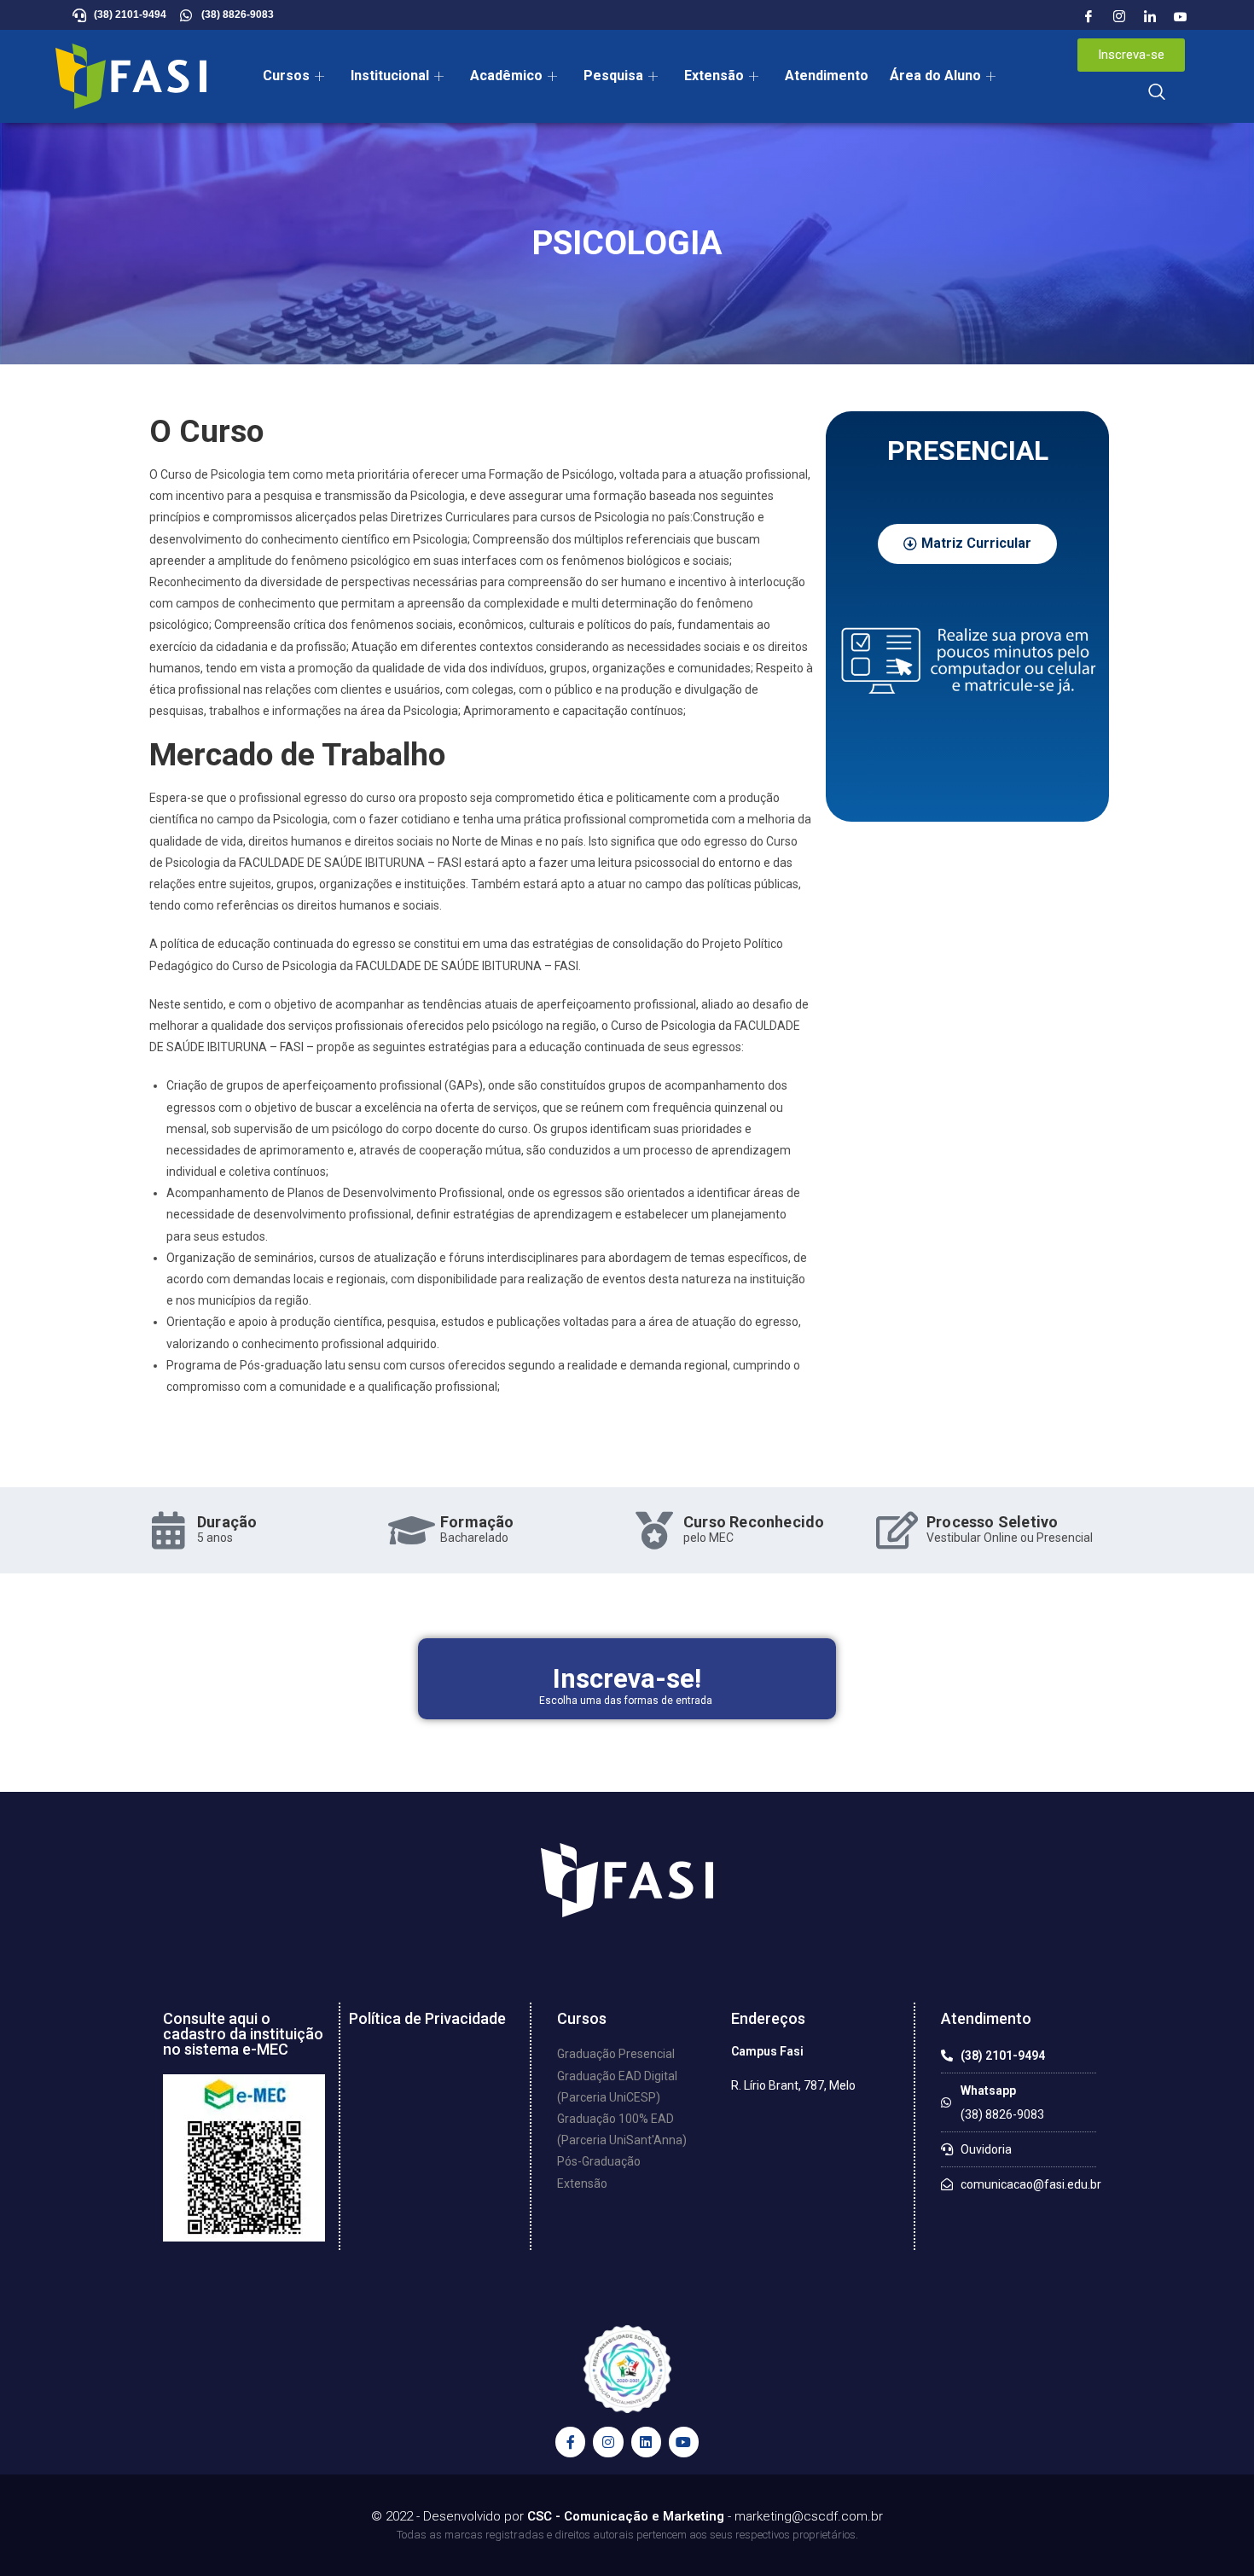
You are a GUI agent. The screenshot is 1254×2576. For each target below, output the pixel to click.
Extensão (714, 76)
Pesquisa (613, 76)
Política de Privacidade (427, 2018)
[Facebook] (1089, 17)
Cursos (286, 76)
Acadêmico (506, 76)
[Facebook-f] (570, 2442)
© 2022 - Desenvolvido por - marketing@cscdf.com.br (627, 2516)
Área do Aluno (935, 76)
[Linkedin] (646, 2442)
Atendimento (827, 76)
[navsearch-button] (1157, 93)
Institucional (390, 76)
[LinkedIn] (1150, 17)
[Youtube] (1181, 17)
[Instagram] (1119, 17)
